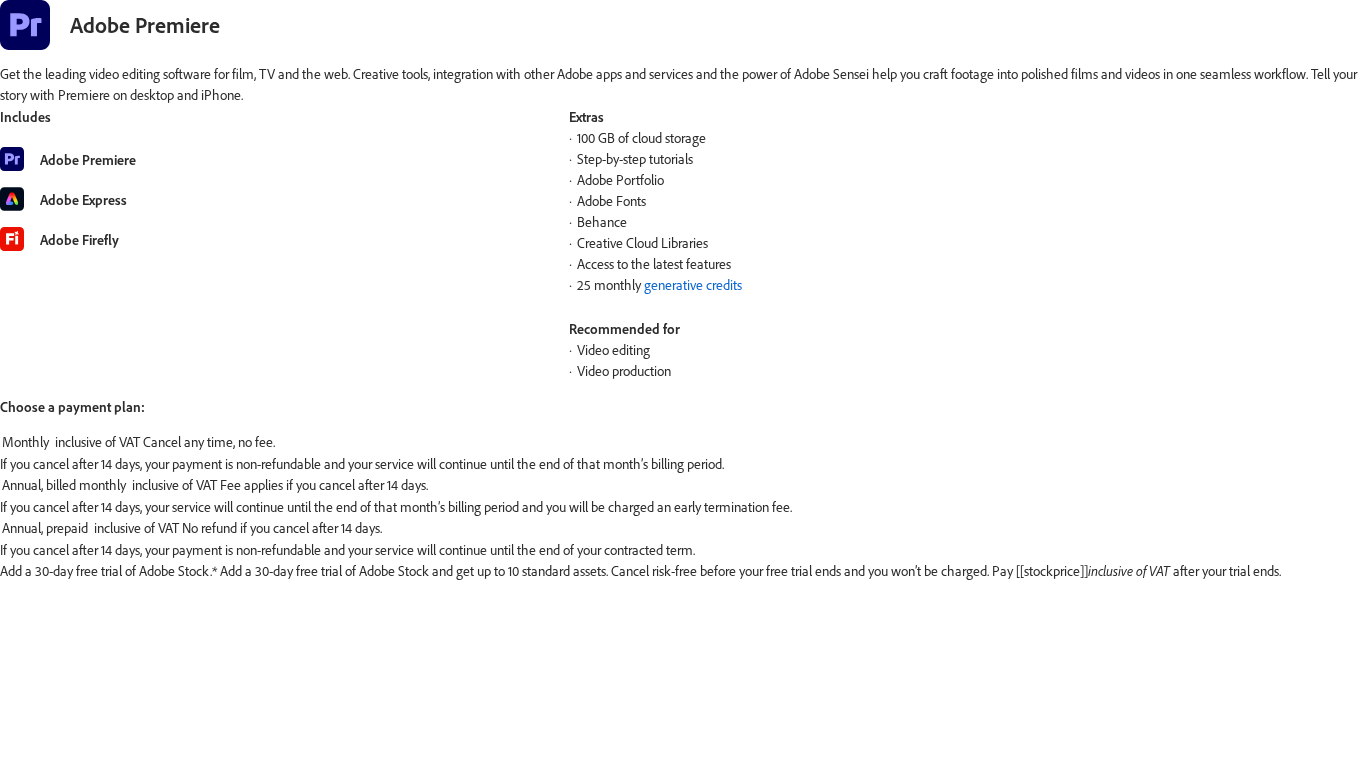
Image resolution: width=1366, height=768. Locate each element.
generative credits (693, 285)
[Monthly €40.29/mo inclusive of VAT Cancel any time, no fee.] (683, 443)
